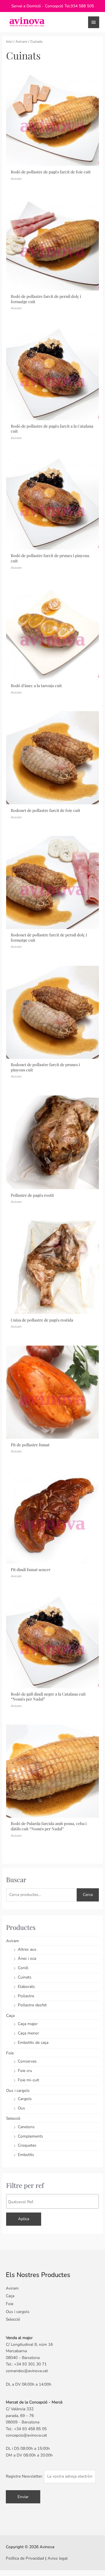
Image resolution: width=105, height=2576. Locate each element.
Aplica (24, 2219)
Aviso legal (58, 2558)
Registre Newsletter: (25, 2476)
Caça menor (28, 2033)
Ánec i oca (27, 1958)
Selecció (13, 2118)
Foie (10, 2053)
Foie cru (25, 2071)
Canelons (26, 2127)
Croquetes (27, 2145)
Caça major (28, 2024)
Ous (21, 2108)
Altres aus (27, 1949)
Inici (9, 41)
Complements (30, 2136)
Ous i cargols (18, 2091)
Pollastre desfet (32, 2005)
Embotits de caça (33, 2042)
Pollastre (26, 1996)
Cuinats (25, 1977)
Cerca (88, 1895)
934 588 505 (82, 6)
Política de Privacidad (25, 2558)
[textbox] (54, 2202)
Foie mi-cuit (28, 2080)
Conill (23, 1968)
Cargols (25, 2099)
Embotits (26, 2155)
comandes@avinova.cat (27, 2371)
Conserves (27, 2061)
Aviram (21, 41)
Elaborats (26, 1987)
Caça (10, 2016)
